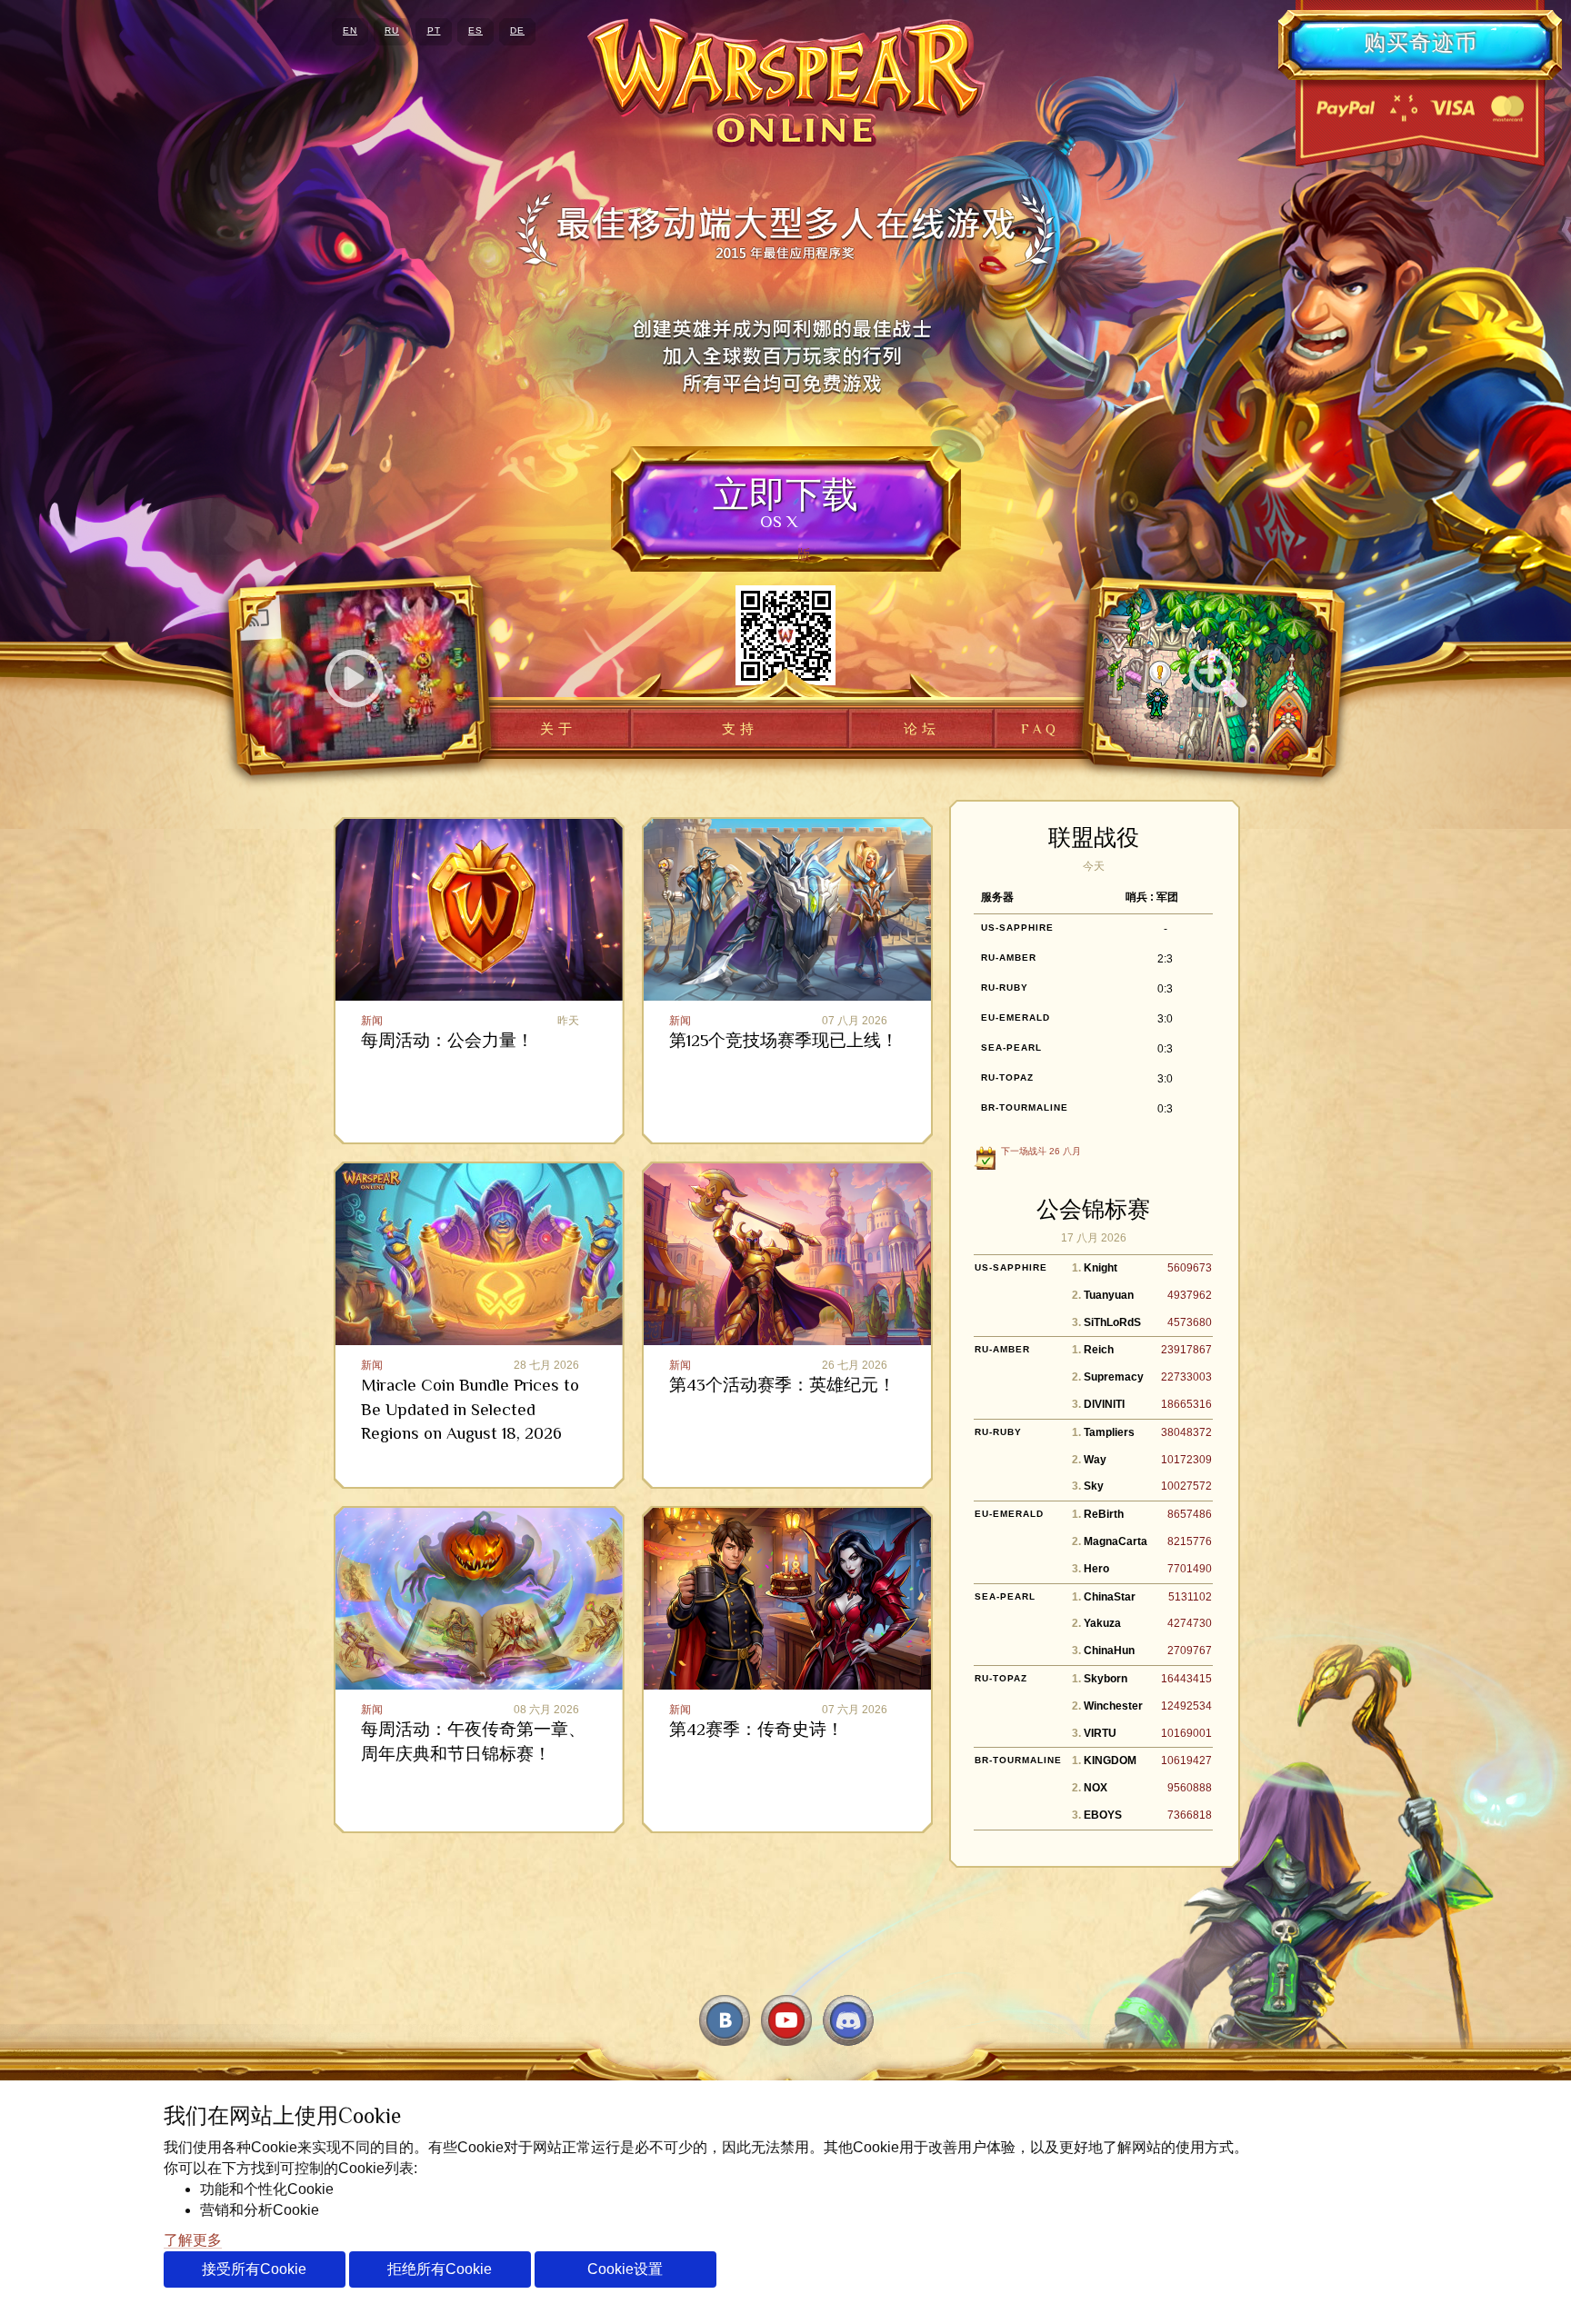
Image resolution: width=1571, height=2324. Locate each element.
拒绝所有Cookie (440, 2269)
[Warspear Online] (786, 83)
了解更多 (193, 2240)
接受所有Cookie (254, 2269)
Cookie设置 (625, 2269)
